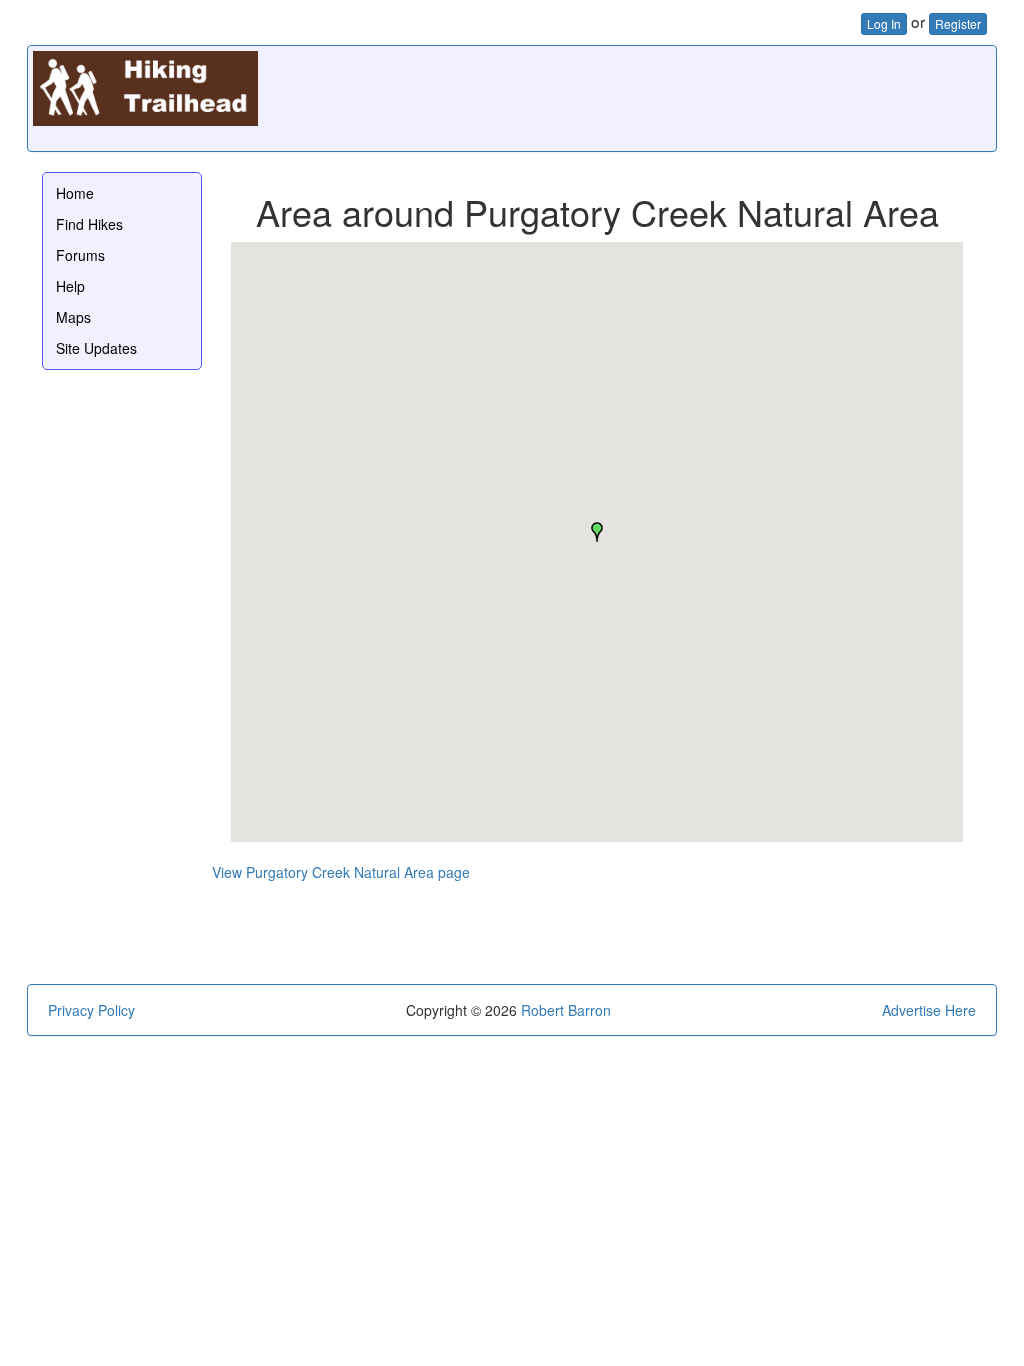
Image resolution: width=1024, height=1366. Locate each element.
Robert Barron (566, 1010)
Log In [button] (884, 23)
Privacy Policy (91, 1010)
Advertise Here (929, 1010)
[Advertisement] (627, 96)
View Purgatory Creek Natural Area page (341, 872)
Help (70, 286)
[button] (597, 532)
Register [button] (958, 23)
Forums (80, 255)
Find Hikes (89, 224)
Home (75, 193)
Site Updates (96, 348)
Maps (73, 317)
